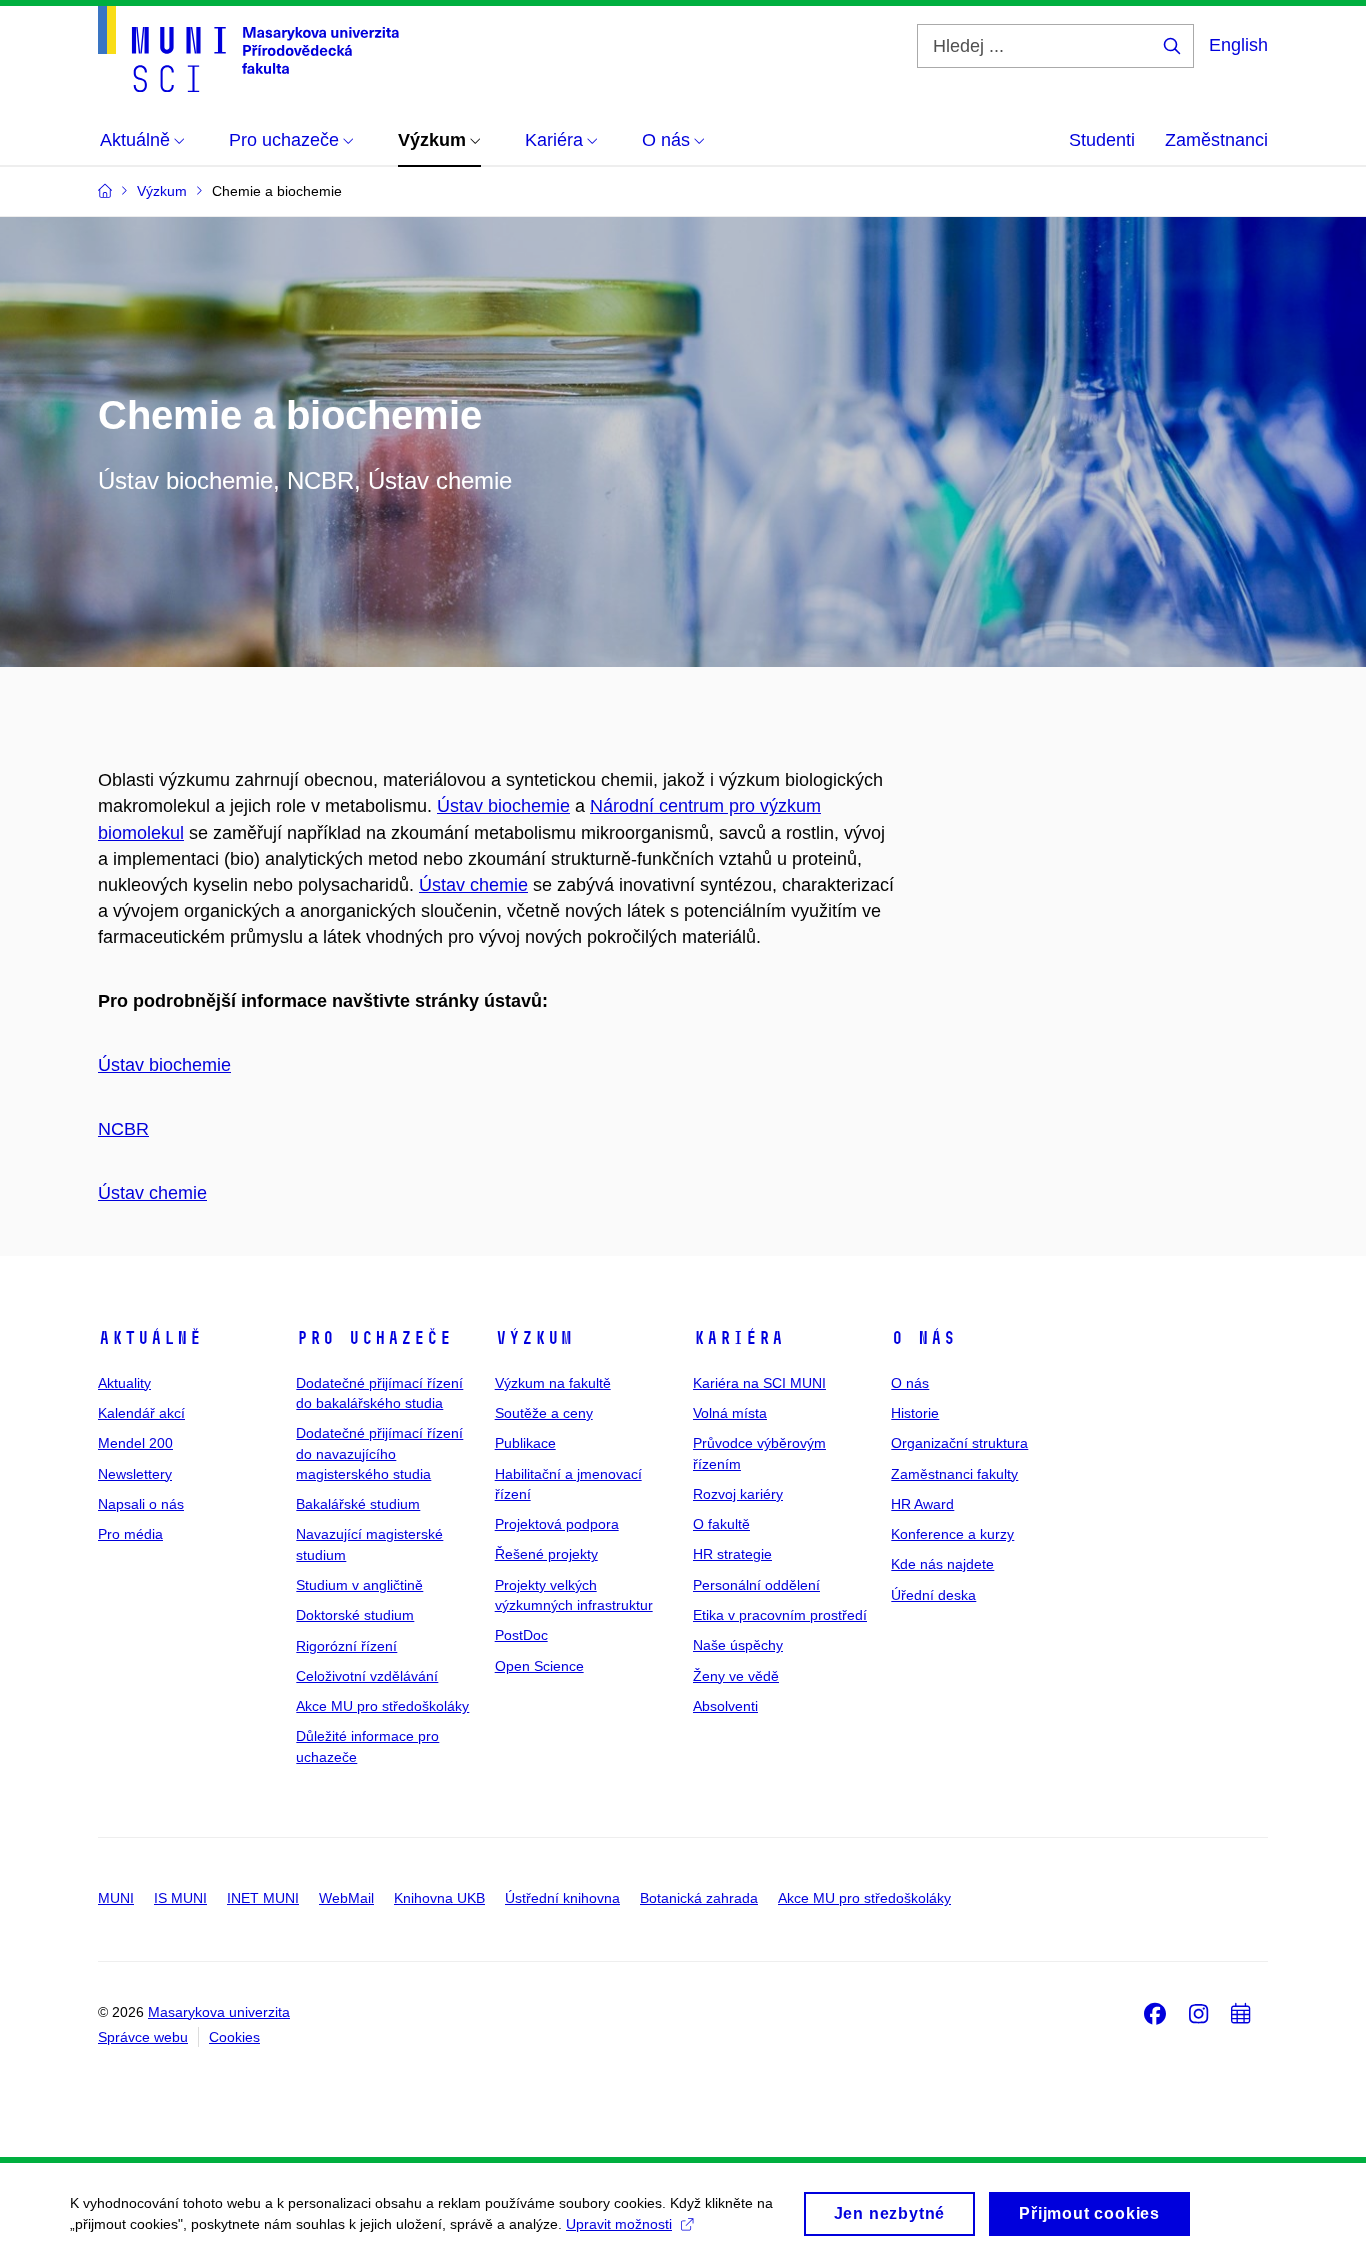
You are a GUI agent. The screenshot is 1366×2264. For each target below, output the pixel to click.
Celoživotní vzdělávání (367, 1676)
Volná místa (730, 1413)
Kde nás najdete (942, 1564)
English (1238, 45)
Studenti (1102, 140)
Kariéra (738, 1338)
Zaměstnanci (1216, 140)
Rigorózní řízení (346, 1646)
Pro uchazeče (374, 1338)
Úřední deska (933, 1595)
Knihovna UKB (439, 1898)
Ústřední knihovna (562, 1898)
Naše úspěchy (738, 1645)
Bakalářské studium (358, 1504)
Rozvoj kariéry (738, 1494)
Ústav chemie (473, 885)
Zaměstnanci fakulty (954, 1474)
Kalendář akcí (141, 1413)
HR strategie (732, 1554)
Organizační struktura (959, 1443)
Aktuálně (150, 1338)
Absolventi (725, 1706)
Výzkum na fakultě (553, 1383)
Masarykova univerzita (219, 2012)
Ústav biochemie (503, 806)
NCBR (123, 1129)
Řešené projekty (546, 1554)
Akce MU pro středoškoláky (382, 1706)
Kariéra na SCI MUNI (759, 1383)
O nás (923, 1338)
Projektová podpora (557, 1524)
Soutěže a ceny (544, 1413)
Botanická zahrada (699, 1898)
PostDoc (521, 1635)
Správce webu (143, 2037)
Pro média (130, 1534)
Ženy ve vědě (736, 1676)
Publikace (525, 1443)
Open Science (539, 1666)
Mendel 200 (135, 1443)
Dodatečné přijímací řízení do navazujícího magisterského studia (379, 1453)
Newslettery (135, 1474)
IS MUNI (180, 1898)
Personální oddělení (756, 1585)
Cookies (234, 2037)
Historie (915, 1413)
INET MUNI (263, 1898)
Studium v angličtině (359, 1585)
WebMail (346, 1898)
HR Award (922, 1504)
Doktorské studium (355, 1615)
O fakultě (721, 1524)
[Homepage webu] (248, 49)
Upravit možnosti (619, 2224)
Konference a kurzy (952, 1534)
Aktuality (124, 1383)
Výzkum (534, 1338)
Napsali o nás (141, 1504)
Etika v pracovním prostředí (780, 1615)
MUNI (116, 1898)
